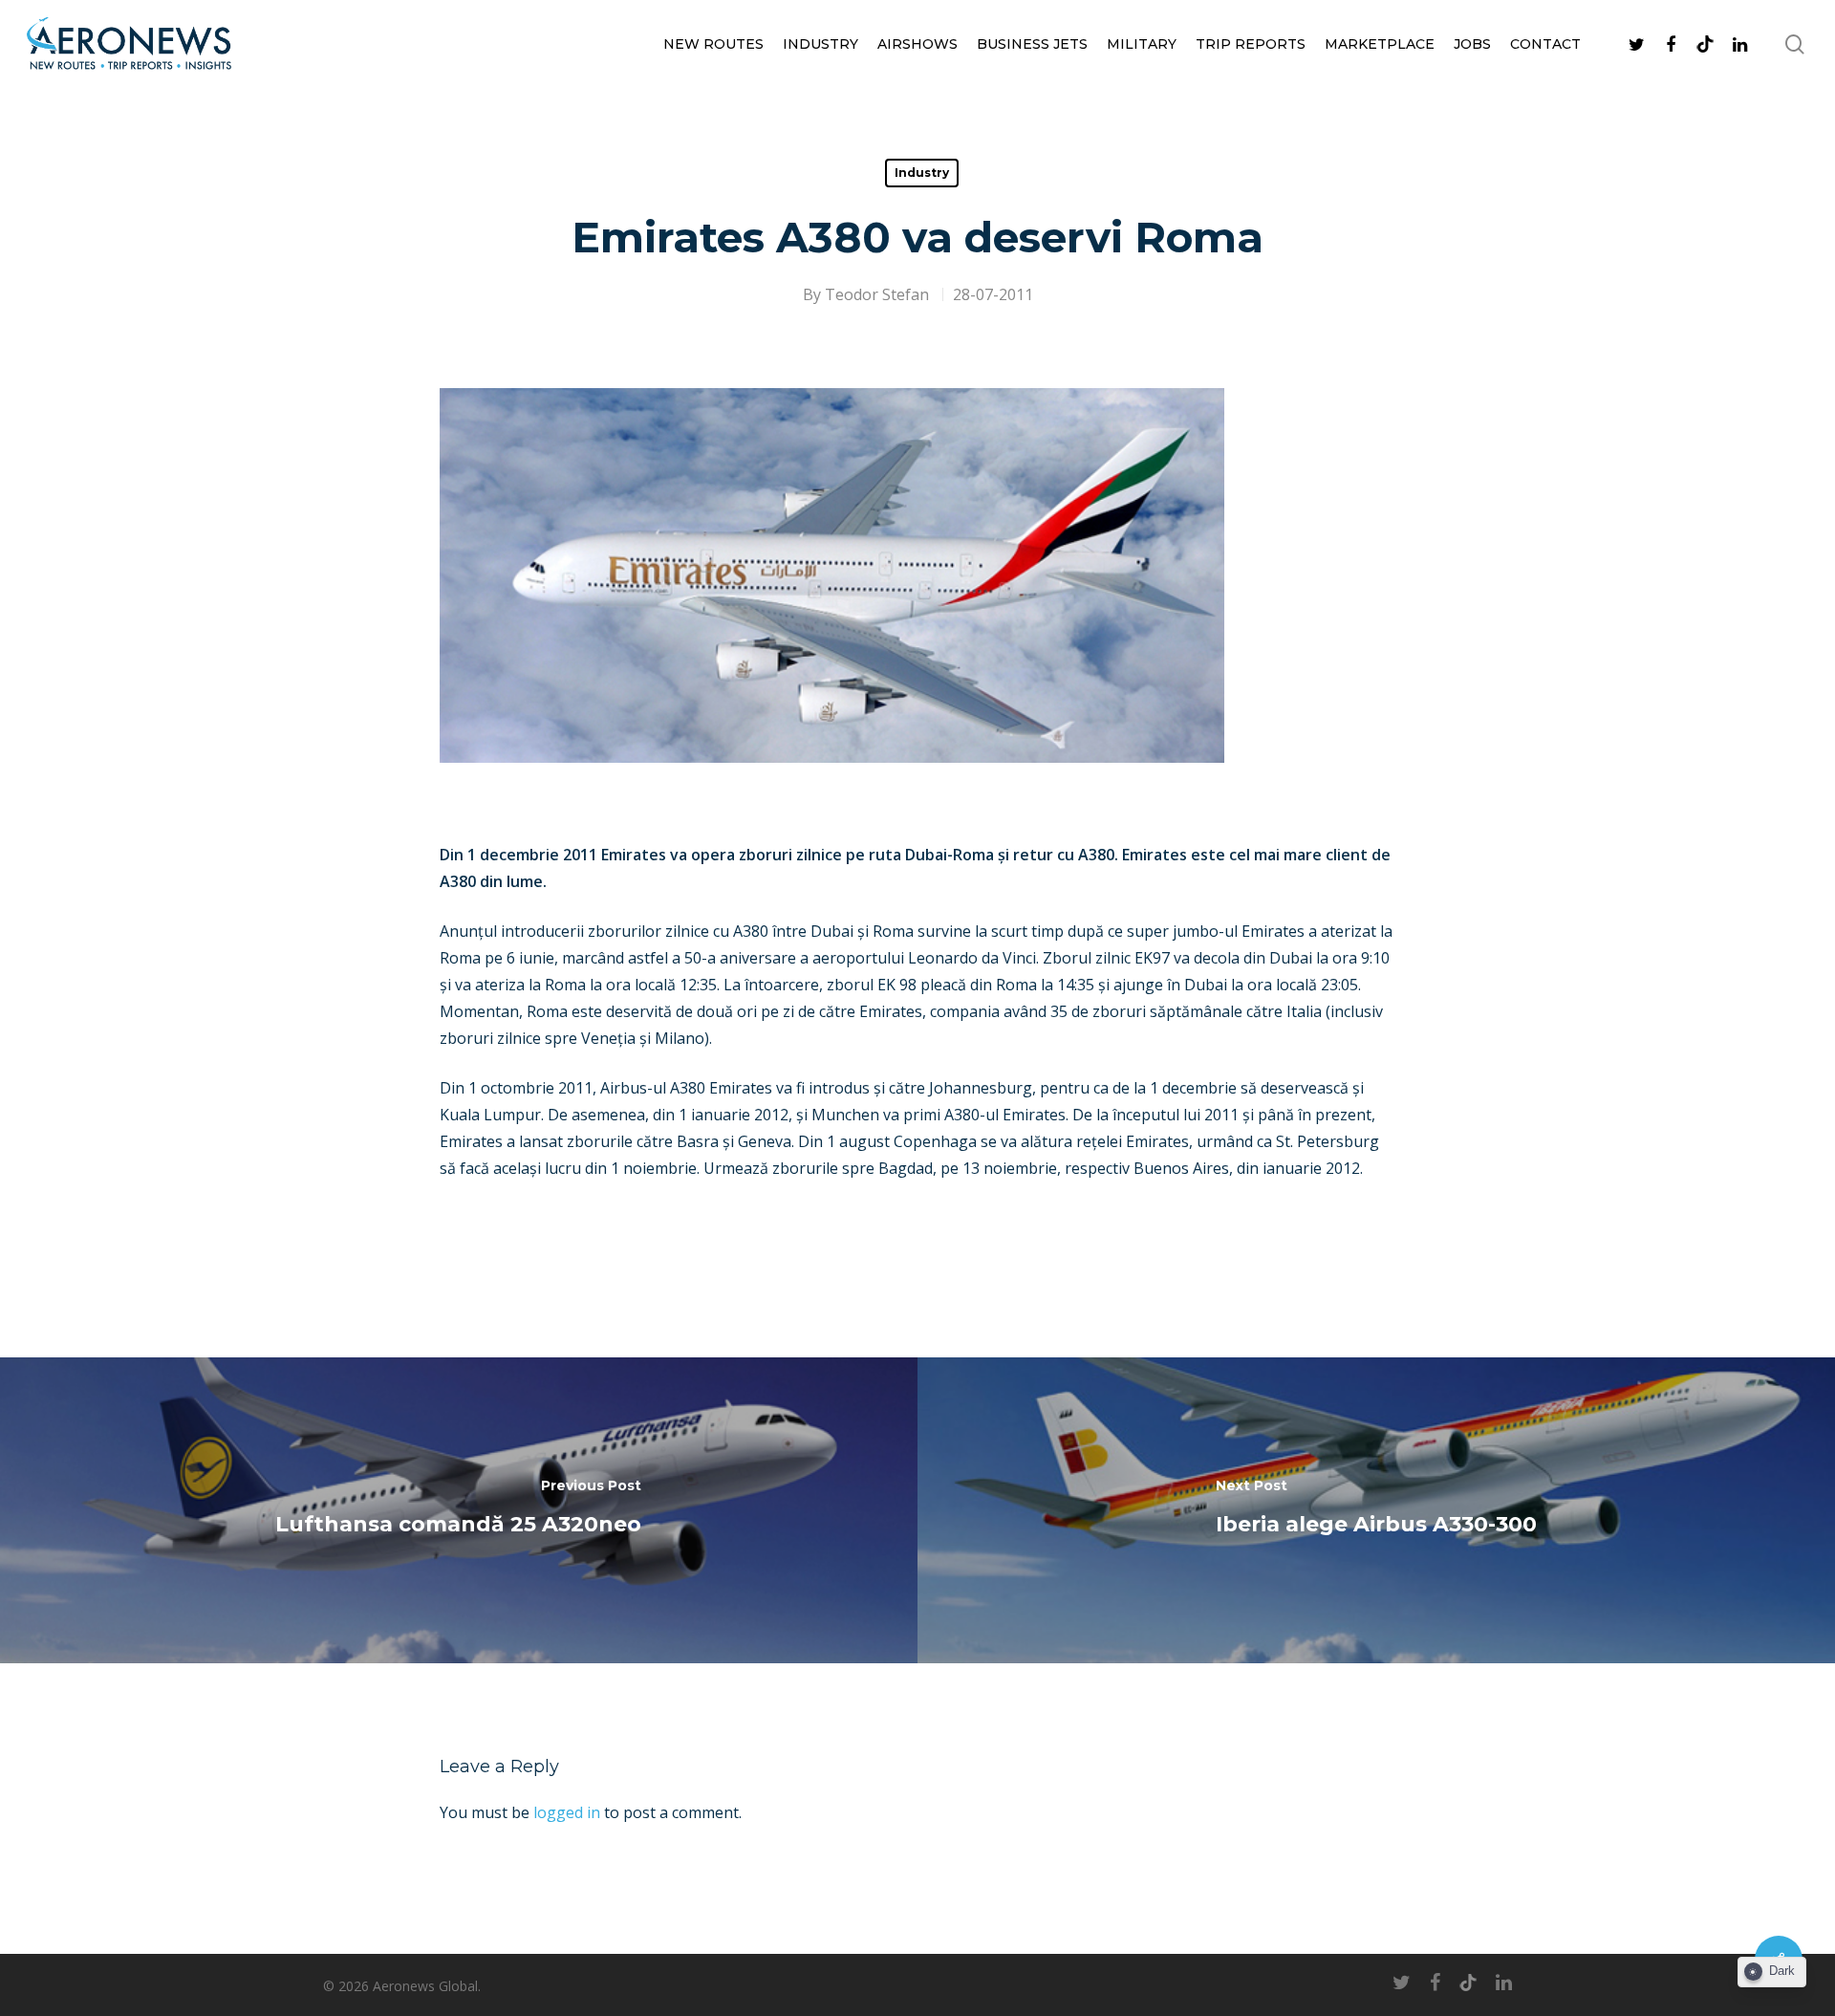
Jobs (1472, 44)
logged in (567, 1812)
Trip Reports (1251, 44)
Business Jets (1032, 44)
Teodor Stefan (877, 294)
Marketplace (1380, 44)
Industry (820, 44)
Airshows (917, 44)
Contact (1545, 44)
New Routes (713, 44)
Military (1142, 44)
